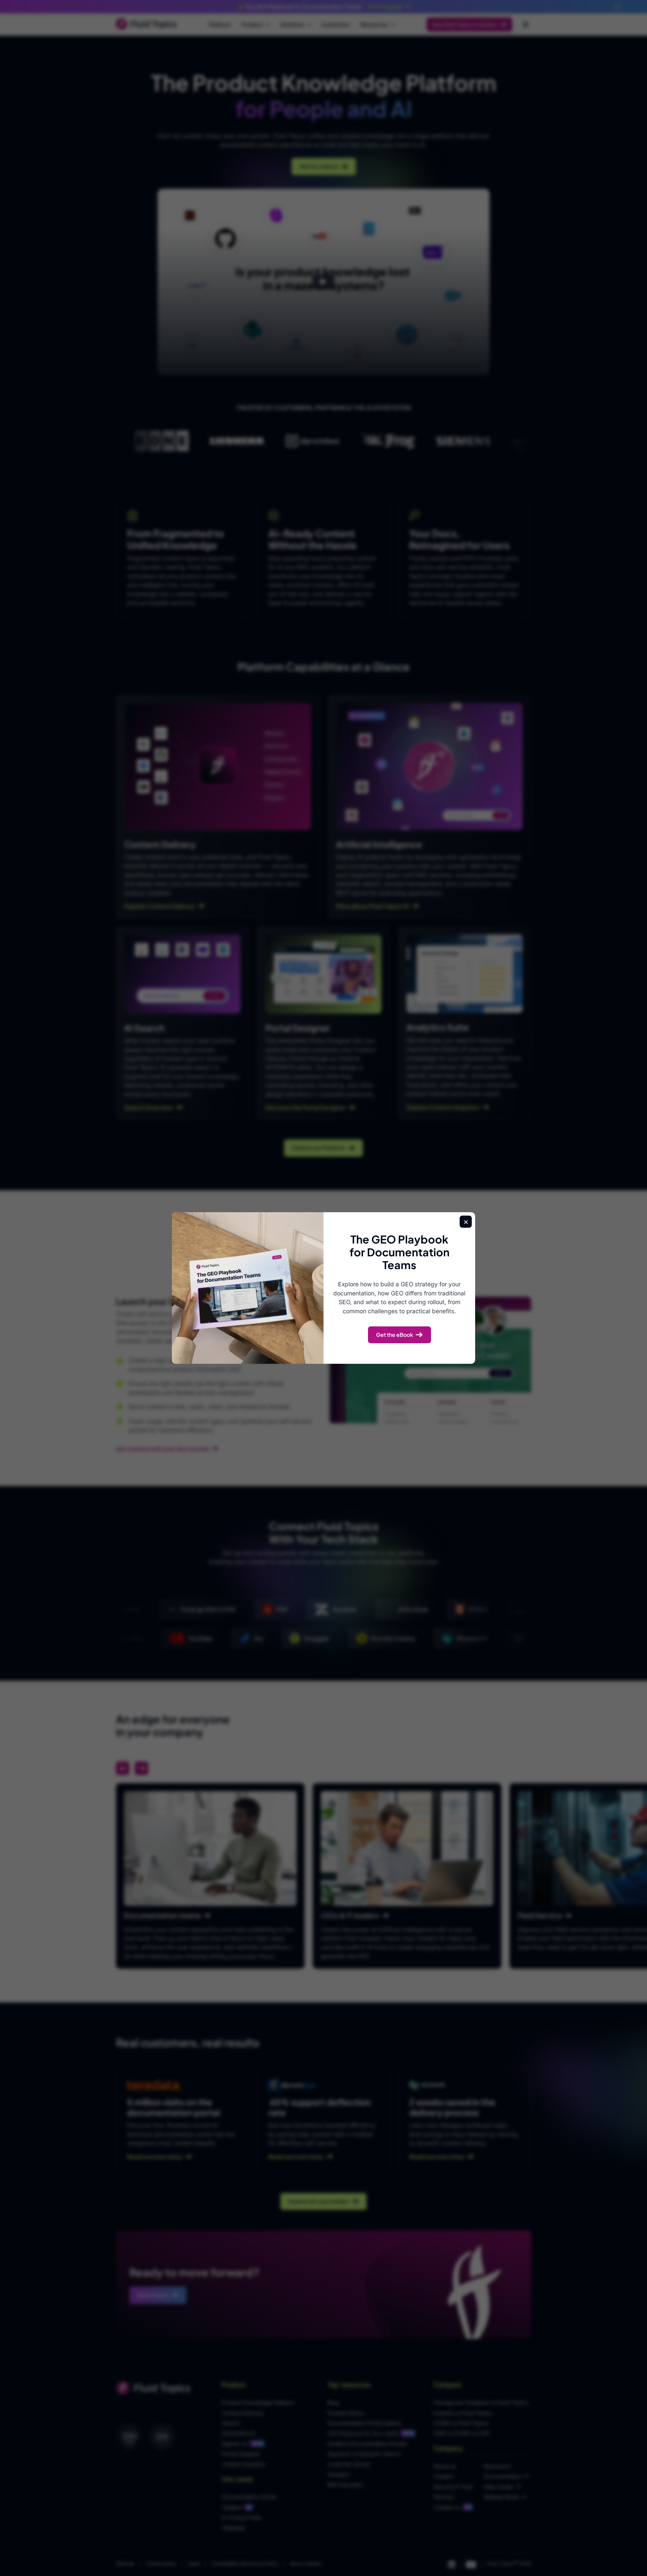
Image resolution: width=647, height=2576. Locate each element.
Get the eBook (395, 1335)
